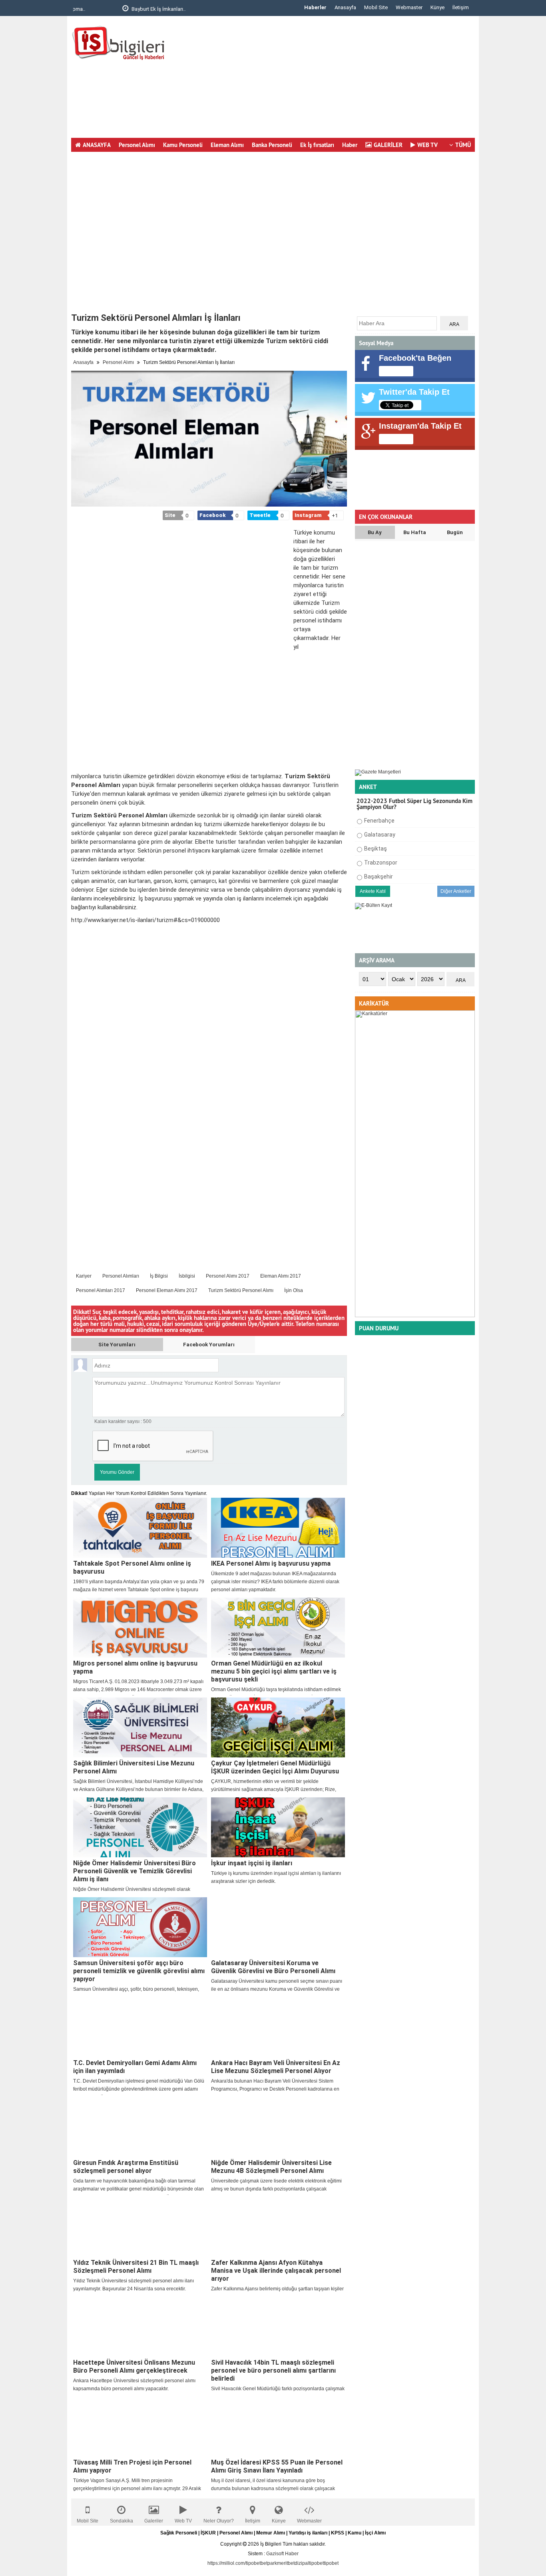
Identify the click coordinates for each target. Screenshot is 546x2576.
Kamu (355, 2533)
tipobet (253, 2563)
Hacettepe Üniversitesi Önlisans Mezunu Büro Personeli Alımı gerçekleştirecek (134, 2366)
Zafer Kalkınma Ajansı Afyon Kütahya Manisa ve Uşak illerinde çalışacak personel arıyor (276, 2271)
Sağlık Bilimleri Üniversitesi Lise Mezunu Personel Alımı (134, 1767)
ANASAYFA (97, 145)
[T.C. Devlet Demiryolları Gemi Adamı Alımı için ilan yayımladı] (140, 2027)
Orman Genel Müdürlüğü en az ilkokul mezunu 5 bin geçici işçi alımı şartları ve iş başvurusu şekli (274, 1671)
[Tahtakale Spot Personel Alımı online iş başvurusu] (140, 1528)
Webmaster (409, 7)
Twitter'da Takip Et (414, 392)
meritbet (286, 2563)
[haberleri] (314, 1290)
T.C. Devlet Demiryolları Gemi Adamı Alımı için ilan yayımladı (135, 2067)
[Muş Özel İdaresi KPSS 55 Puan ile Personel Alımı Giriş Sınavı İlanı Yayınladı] (278, 2427)
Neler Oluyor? (219, 2521)
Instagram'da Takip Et (420, 426)
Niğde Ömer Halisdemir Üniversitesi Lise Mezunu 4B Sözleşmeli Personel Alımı (271, 2167)
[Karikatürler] (415, 1316)
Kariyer (84, 1276)
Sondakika (122, 2521)
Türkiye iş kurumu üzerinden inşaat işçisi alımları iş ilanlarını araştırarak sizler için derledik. (276, 1877)
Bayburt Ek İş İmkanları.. (113, 9)
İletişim (461, 7)
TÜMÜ (463, 145)
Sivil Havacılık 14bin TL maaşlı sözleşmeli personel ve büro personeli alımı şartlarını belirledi (273, 2370)
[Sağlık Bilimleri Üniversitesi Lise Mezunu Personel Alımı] (140, 1727)
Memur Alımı (271, 2533)
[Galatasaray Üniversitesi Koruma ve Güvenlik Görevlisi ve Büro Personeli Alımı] (278, 1927)
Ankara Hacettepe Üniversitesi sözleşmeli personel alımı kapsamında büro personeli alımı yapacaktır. (134, 2385)
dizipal (302, 2563)
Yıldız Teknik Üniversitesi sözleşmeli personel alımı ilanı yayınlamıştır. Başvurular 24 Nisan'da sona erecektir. (134, 2285)
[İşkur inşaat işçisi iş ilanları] (278, 1827)
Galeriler (154, 2521)
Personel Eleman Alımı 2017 (167, 1290)
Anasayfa (345, 7)
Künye (437, 7)
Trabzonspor (381, 863)
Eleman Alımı (227, 145)
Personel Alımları (121, 1276)
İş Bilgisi (159, 1276)
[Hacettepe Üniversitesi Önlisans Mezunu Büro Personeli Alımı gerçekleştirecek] (140, 2327)
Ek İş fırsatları (317, 145)
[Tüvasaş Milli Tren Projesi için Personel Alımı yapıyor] (140, 2427)
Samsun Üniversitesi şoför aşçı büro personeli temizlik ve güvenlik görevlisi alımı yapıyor (139, 1971)
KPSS (338, 2533)
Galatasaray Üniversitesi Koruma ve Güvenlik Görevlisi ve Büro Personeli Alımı (273, 1967)
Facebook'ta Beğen (415, 358)
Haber (350, 145)
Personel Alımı (137, 145)
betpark (269, 2563)
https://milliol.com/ (227, 2563)
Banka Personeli (272, 145)
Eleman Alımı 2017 (281, 1276)
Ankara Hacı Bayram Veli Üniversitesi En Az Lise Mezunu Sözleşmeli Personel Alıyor (276, 2067)
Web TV (183, 2521)
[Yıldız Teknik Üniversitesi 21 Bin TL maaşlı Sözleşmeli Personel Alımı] (140, 2227)
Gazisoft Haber (282, 2554)
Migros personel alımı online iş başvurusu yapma (135, 1667)
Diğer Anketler (456, 891)
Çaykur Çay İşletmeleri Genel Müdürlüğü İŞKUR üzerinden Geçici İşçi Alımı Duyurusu (275, 1767)
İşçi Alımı (375, 2533)
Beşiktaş (376, 849)
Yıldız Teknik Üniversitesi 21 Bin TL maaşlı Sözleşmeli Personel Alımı (136, 2267)
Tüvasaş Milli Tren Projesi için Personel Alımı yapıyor (132, 2466)
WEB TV (427, 145)
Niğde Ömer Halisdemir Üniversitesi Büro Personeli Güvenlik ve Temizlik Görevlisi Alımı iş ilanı (135, 1871)
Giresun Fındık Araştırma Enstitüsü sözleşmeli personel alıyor (126, 2167)
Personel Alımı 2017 (228, 1276)
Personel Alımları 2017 (101, 1290)
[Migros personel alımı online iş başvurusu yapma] (140, 1628)
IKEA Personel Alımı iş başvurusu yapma (271, 1563)
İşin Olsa (294, 1290)
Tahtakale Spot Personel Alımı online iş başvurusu (132, 1567)
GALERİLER (388, 145)
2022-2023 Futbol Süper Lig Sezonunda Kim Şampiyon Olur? (414, 804)
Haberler (315, 7)
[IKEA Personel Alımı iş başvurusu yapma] (278, 1528)
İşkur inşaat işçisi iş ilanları (252, 1863)
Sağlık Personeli (179, 2533)
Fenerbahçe (379, 821)
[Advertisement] (329, 80)
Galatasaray (380, 835)
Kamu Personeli (183, 145)
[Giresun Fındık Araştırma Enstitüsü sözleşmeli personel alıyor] (140, 2127)
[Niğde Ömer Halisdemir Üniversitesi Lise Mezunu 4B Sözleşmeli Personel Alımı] (278, 2127)
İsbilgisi (187, 1276)
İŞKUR (208, 2533)
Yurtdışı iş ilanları (308, 2533)
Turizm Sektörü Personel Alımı (241, 1290)
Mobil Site (376, 7)
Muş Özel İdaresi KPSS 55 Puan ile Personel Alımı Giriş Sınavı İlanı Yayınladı (277, 2466)
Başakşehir (379, 877)
